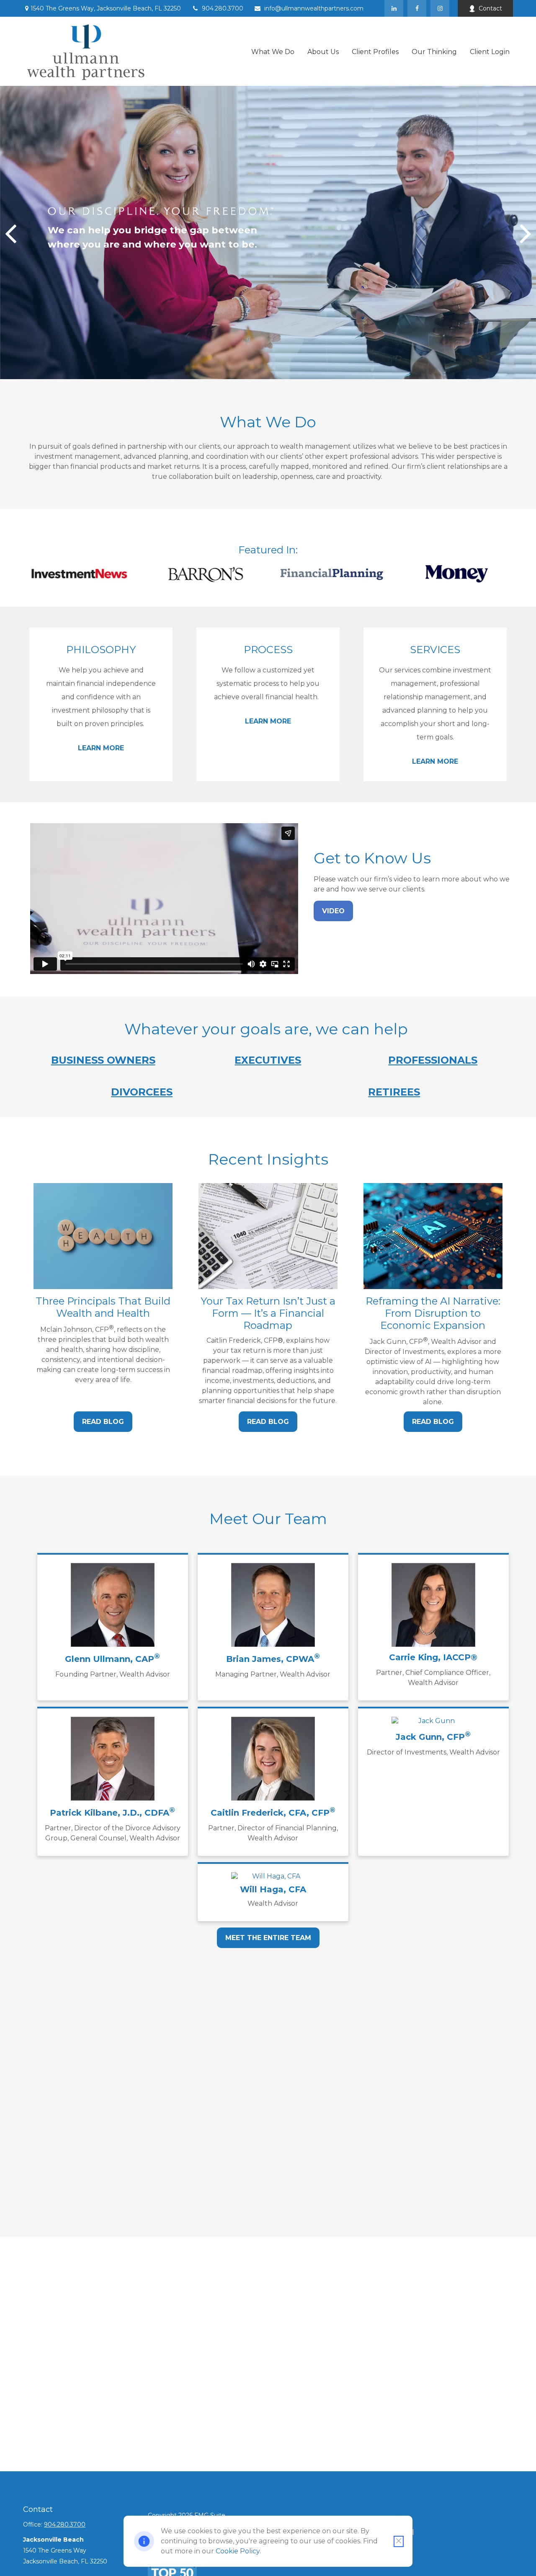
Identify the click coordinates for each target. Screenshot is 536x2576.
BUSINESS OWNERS (103, 1060)
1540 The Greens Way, (106, 8)
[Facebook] (417, 8)
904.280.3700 (223, 8)
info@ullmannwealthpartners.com (314, 8)
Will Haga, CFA (273, 1889)
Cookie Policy (238, 2551)
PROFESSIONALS (433, 1060)
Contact (490, 8)
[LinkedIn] (394, 8)
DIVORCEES (142, 1092)
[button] (273, 51)
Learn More (101, 748)
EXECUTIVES (268, 1060)
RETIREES (394, 1092)
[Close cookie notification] (399, 2541)
